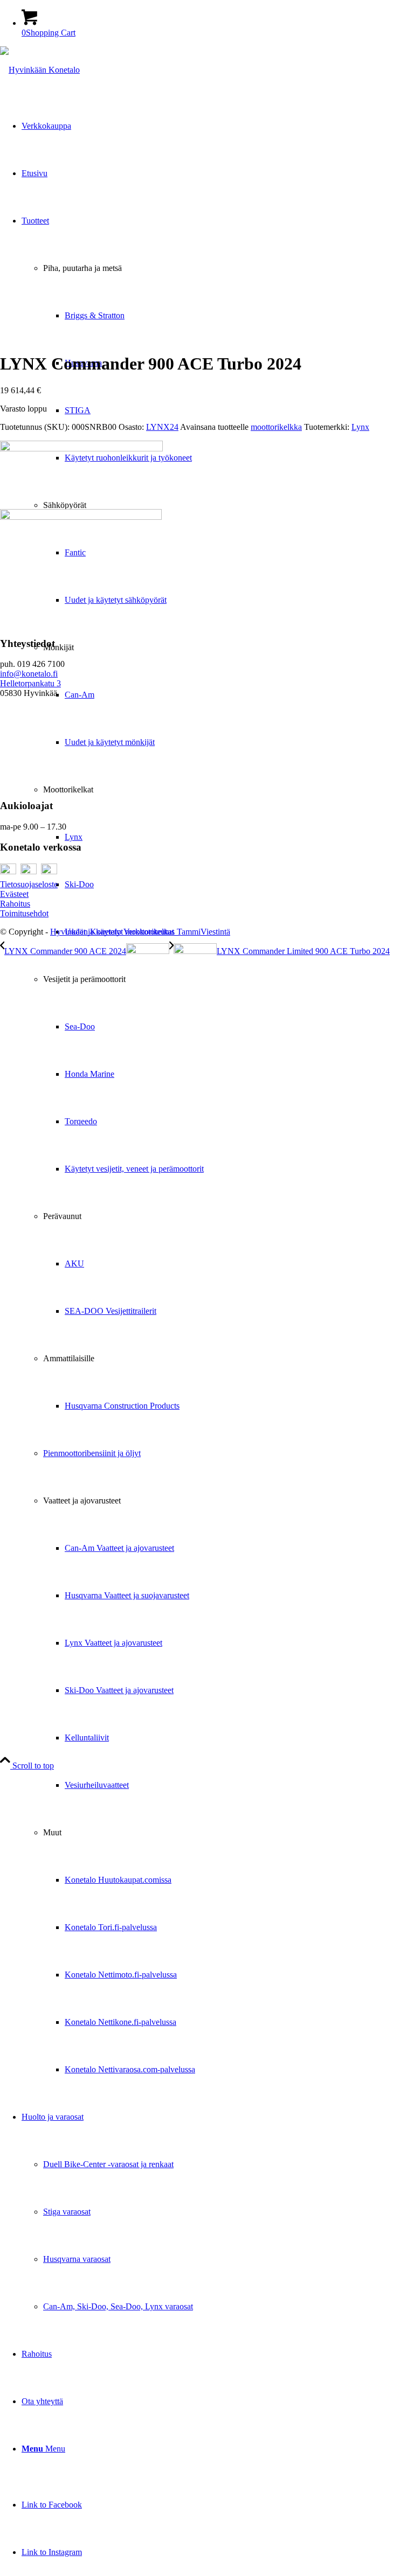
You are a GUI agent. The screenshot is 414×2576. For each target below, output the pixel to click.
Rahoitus (15, 904)
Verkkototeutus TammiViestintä (177, 932)
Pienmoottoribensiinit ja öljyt (92, 1453)
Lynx (360, 427)
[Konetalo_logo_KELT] (40, 70)
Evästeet (14, 894)
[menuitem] (218, 1145)
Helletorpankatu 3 (30, 683)
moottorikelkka (276, 427)
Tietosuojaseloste (29, 884)
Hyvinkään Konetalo (86, 932)
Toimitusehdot (24, 913)
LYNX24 (162, 427)
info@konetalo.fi (29, 674)
